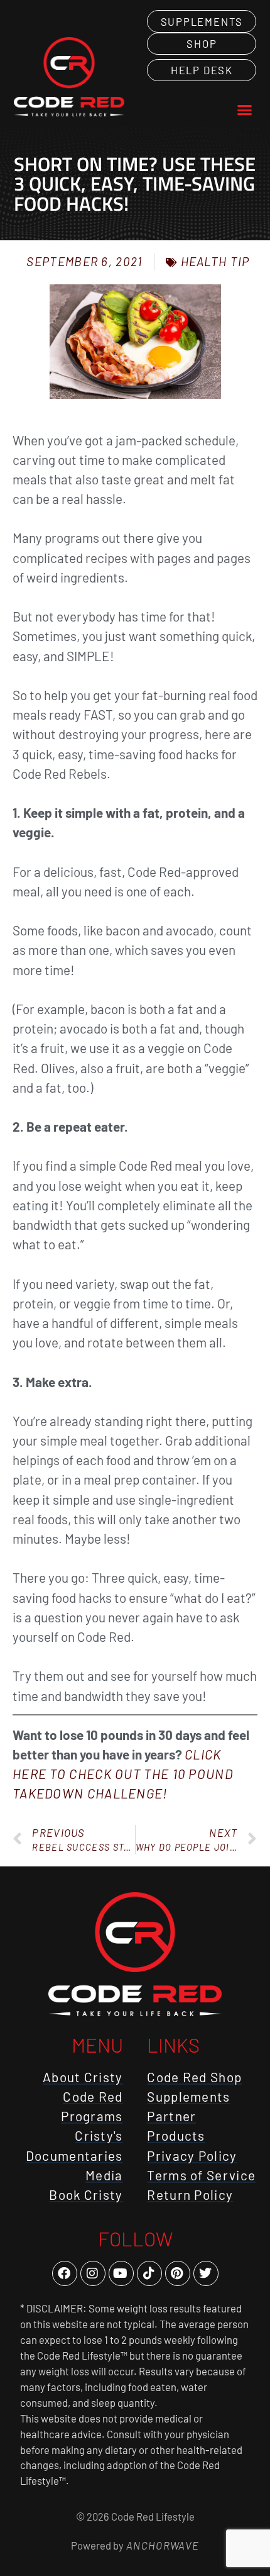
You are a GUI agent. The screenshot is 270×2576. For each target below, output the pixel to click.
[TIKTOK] (149, 2273)
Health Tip (215, 261)
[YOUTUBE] (121, 2273)
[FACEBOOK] (65, 2273)
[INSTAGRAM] (93, 2273)
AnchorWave (161, 2545)
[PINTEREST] (178, 2273)
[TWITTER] (206, 2273)
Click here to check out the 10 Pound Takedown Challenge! (123, 1774)
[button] (245, 110)
